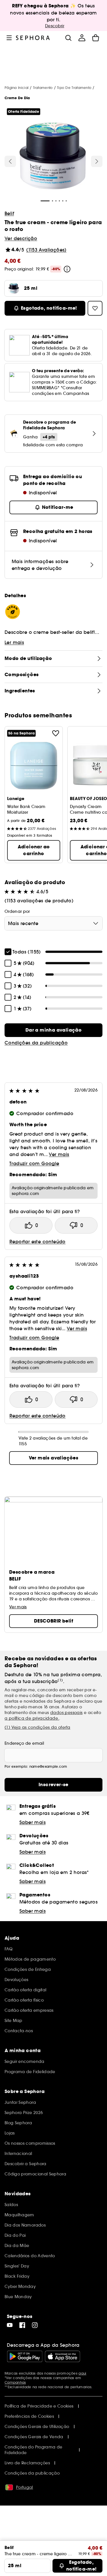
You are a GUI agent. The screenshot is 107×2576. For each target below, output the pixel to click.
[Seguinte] (97, 161)
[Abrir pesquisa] (68, 38)
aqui (82, 2373)
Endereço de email (24, 1743)
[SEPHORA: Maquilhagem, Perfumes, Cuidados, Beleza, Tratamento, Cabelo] (33, 38)
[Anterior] (10, 161)
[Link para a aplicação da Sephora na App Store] (62, 2356)
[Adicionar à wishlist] (56, 733)
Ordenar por (17, 911)
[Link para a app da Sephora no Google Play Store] (25, 2356)
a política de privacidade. (32, 1718)
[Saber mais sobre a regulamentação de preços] (67, 269)
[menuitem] (82, 38)
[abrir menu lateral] (9, 38)
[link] (53, 1030)
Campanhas (15, 2382)
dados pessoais (66, 1713)
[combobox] (53, 923)
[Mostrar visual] (53, 157)
